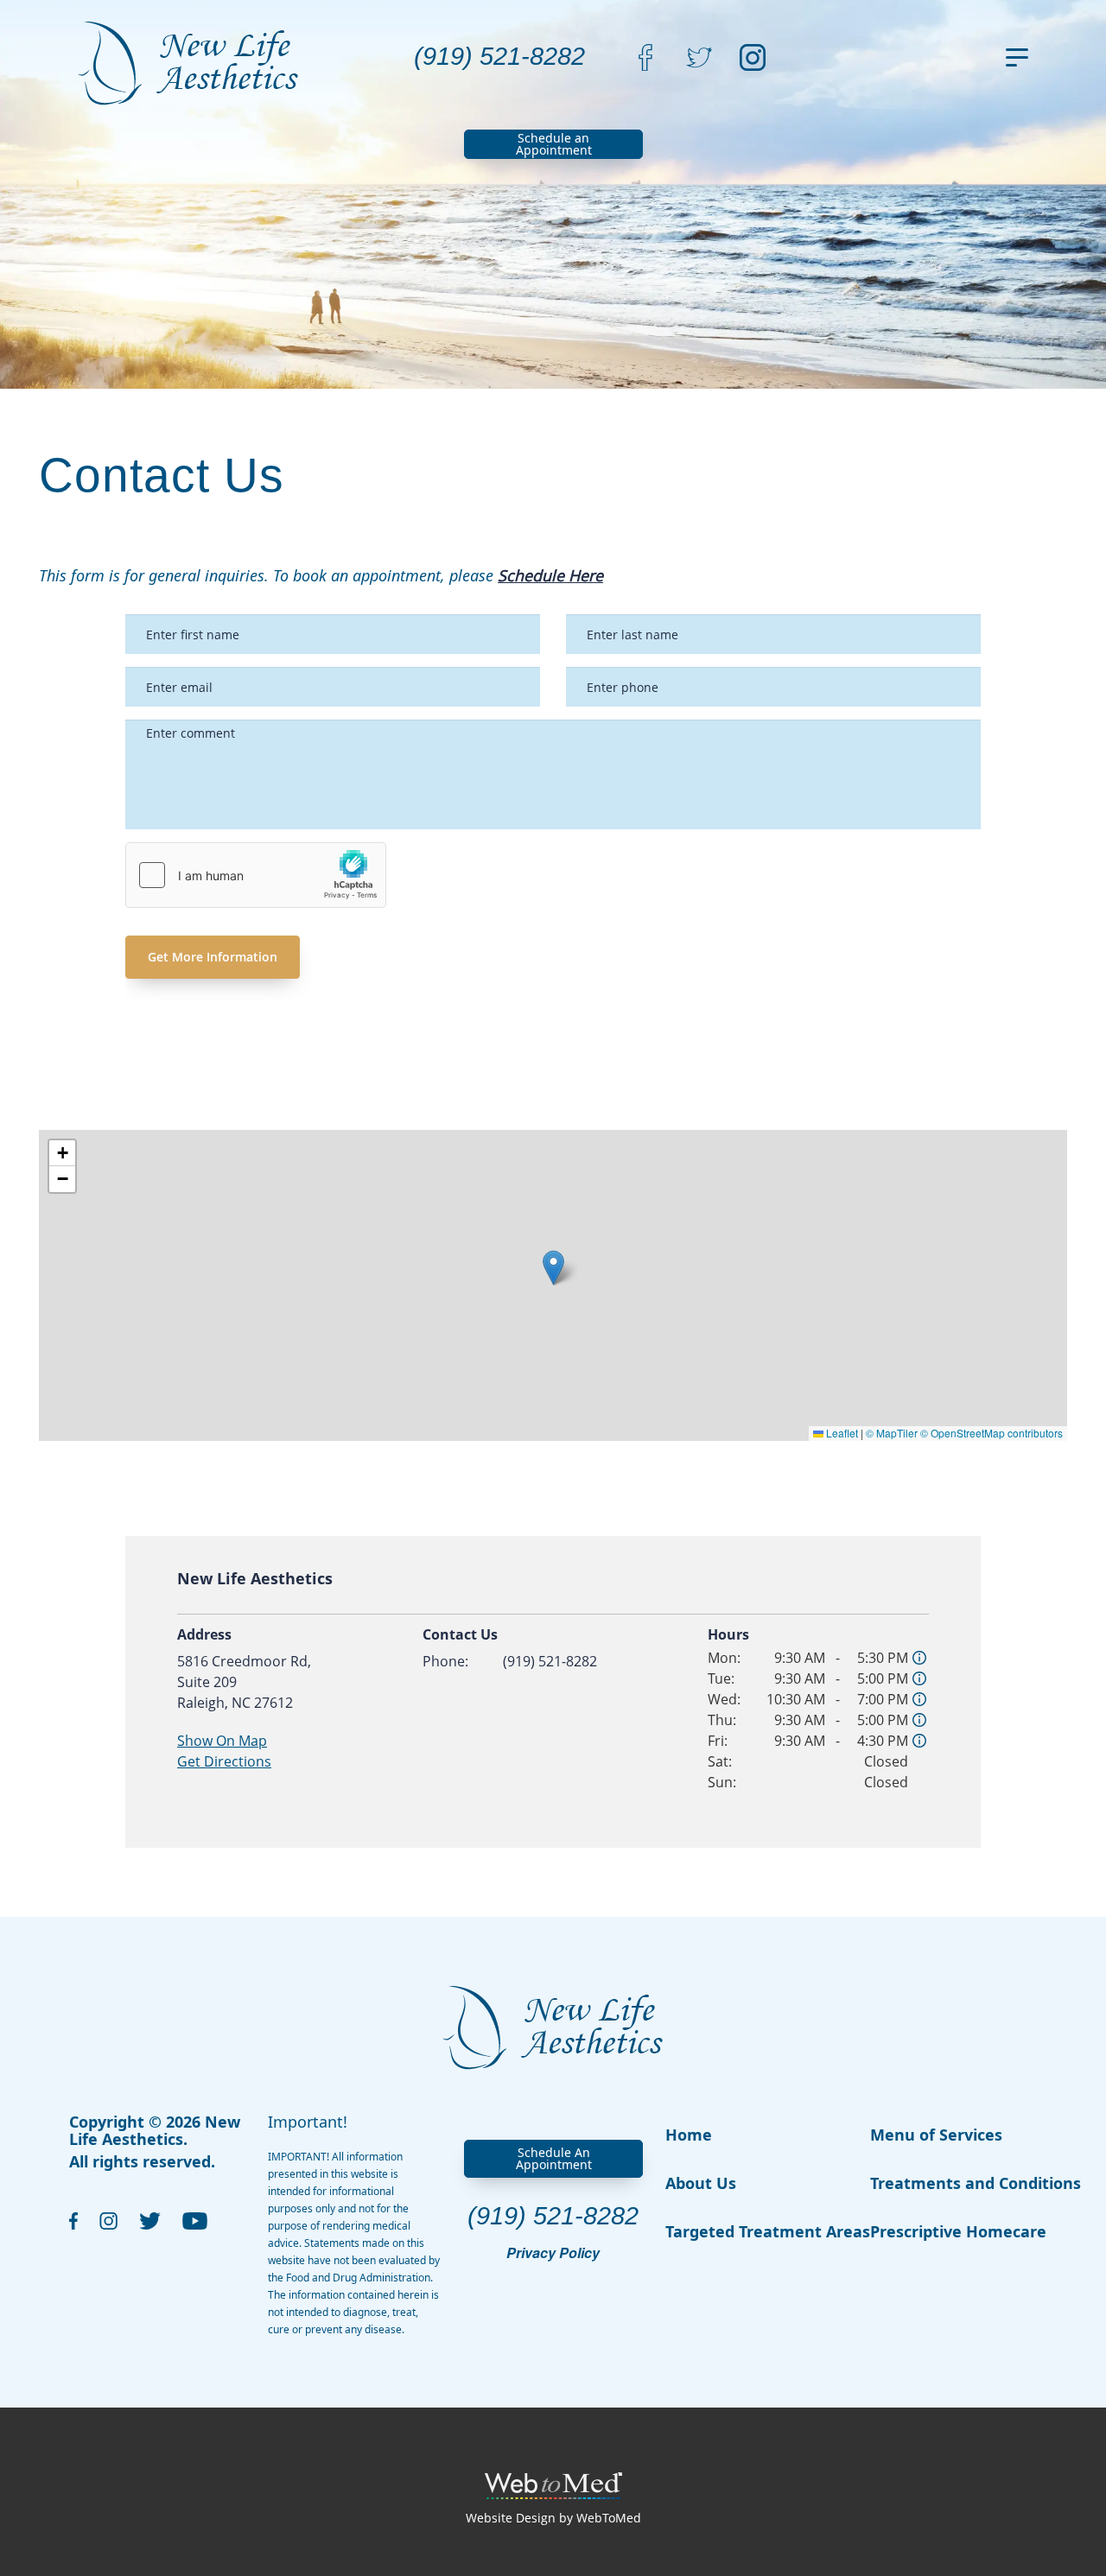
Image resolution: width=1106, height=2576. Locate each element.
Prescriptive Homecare (958, 2231)
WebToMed (609, 2518)
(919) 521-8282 (550, 1661)
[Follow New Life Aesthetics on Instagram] (753, 56)
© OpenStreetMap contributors (992, 1433)
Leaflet (841, 1433)
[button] (553, 1268)
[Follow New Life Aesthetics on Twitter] (699, 56)
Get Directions (224, 1761)
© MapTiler (892, 1433)
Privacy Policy (553, 2253)
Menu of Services (936, 2135)
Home (689, 2135)
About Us (701, 2183)
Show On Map (222, 1741)
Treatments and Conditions (976, 2183)
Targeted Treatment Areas (768, 2231)
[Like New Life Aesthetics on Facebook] (645, 56)
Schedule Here (550, 575)
